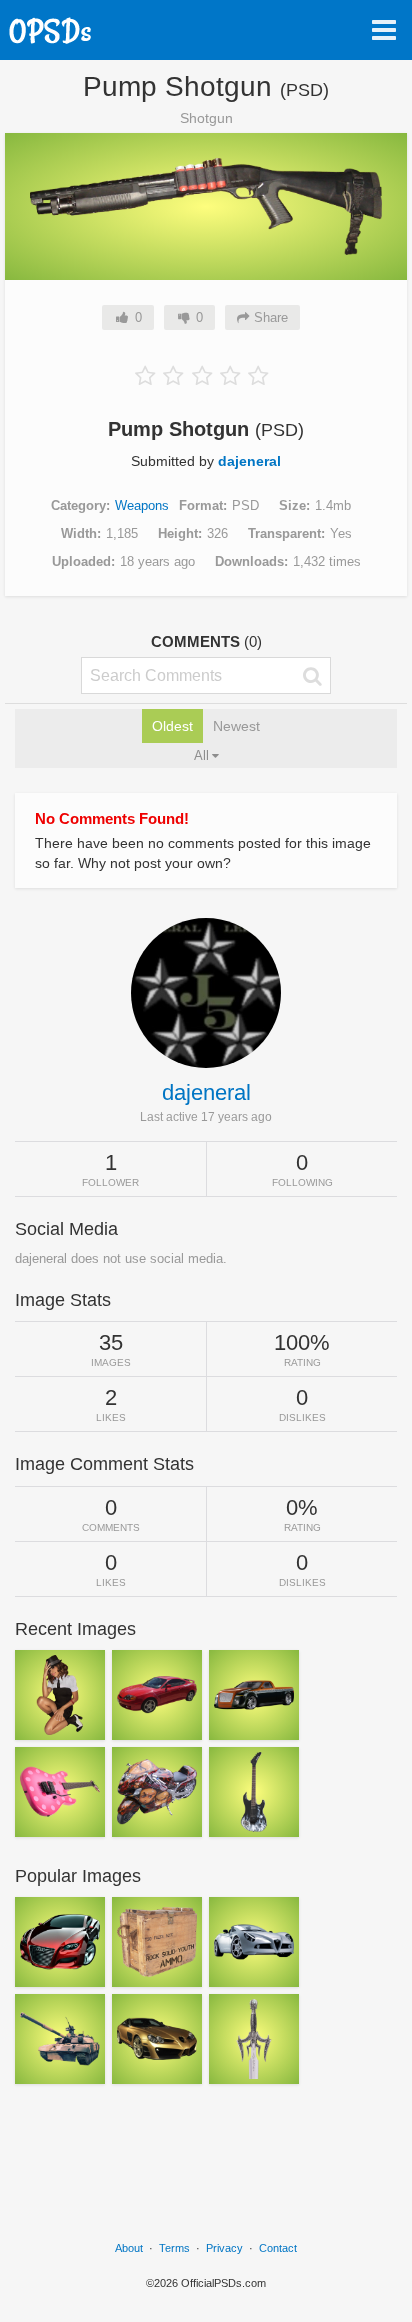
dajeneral (249, 461)
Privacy (224, 2248)
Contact (278, 2248)
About (129, 2248)
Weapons (142, 505)
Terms (174, 2248)
